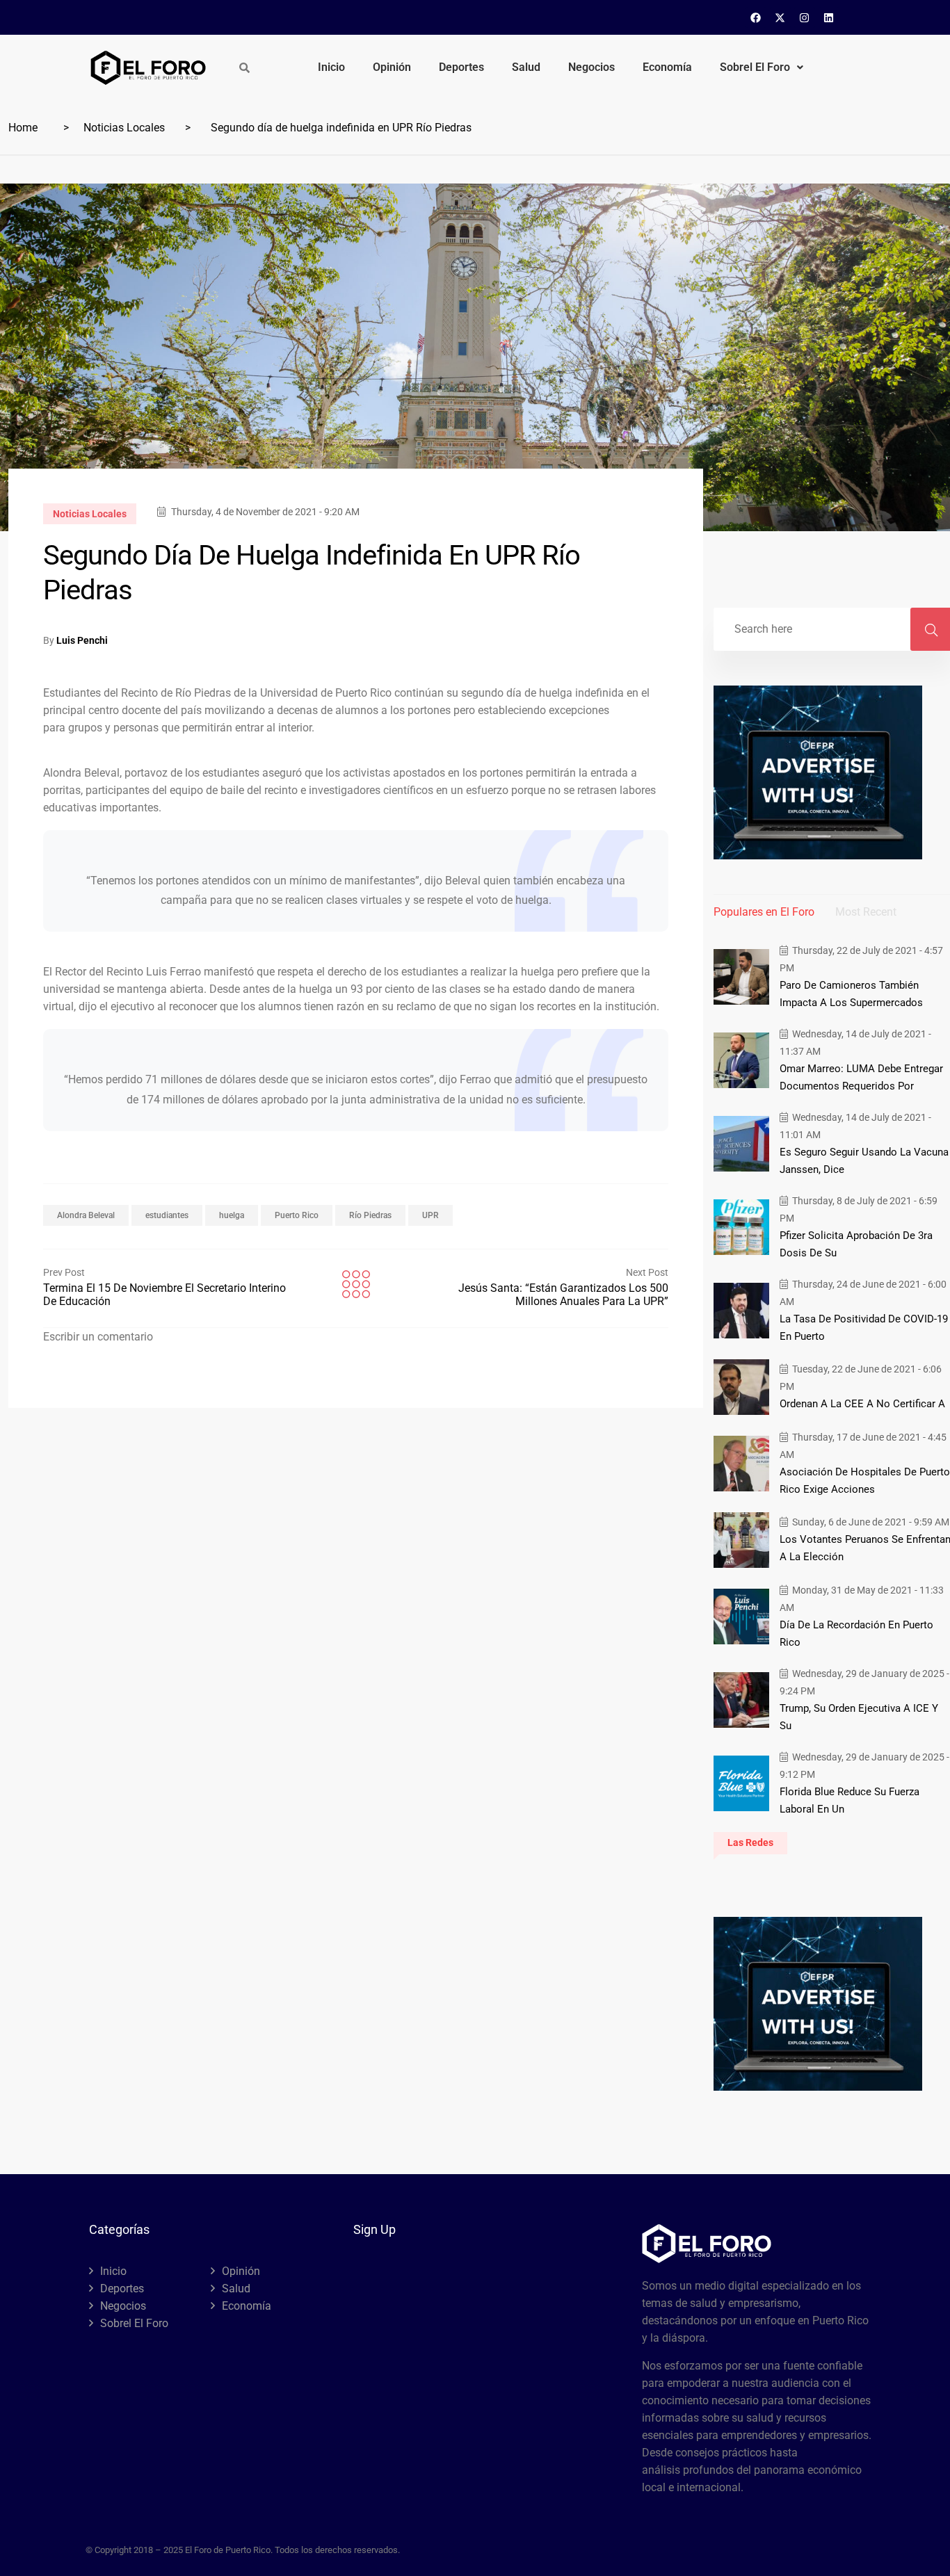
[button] (762, 67)
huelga (232, 1215)
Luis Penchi (82, 640)
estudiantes (167, 1215)
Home (23, 128)
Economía (667, 67)
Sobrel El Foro (755, 67)
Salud (526, 67)
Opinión (392, 67)
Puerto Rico (297, 1215)
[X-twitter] (780, 17)
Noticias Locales (124, 128)
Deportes (461, 67)
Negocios (591, 67)
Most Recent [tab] (866, 912)
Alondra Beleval (86, 1215)
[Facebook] (756, 17)
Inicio (331, 67)
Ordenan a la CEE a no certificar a (862, 1404)
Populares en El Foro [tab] (764, 912)
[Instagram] (805, 17)
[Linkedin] (829, 17)
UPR (430, 1215)
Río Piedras (370, 1215)
